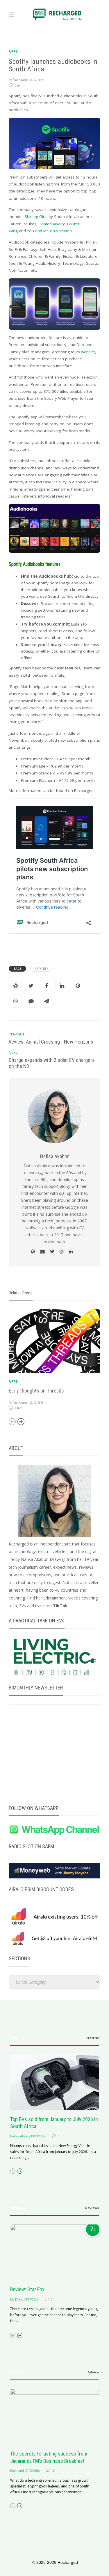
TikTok (60, 1606)
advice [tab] (93, 2372)
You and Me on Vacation (49, 231)
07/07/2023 (36, 1403)
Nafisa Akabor (18, 80)
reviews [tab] (92, 2208)
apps (13, 52)
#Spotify (41, 969)
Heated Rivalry (52, 224)
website (88, 352)
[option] (54, 1361)
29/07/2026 (31, 2300)
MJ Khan (16, 2300)
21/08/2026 (33, 2471)
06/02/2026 (36, 80)
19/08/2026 (38, 2136)
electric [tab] (93, 2038)
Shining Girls (36, 217)
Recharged (17, 2471)
